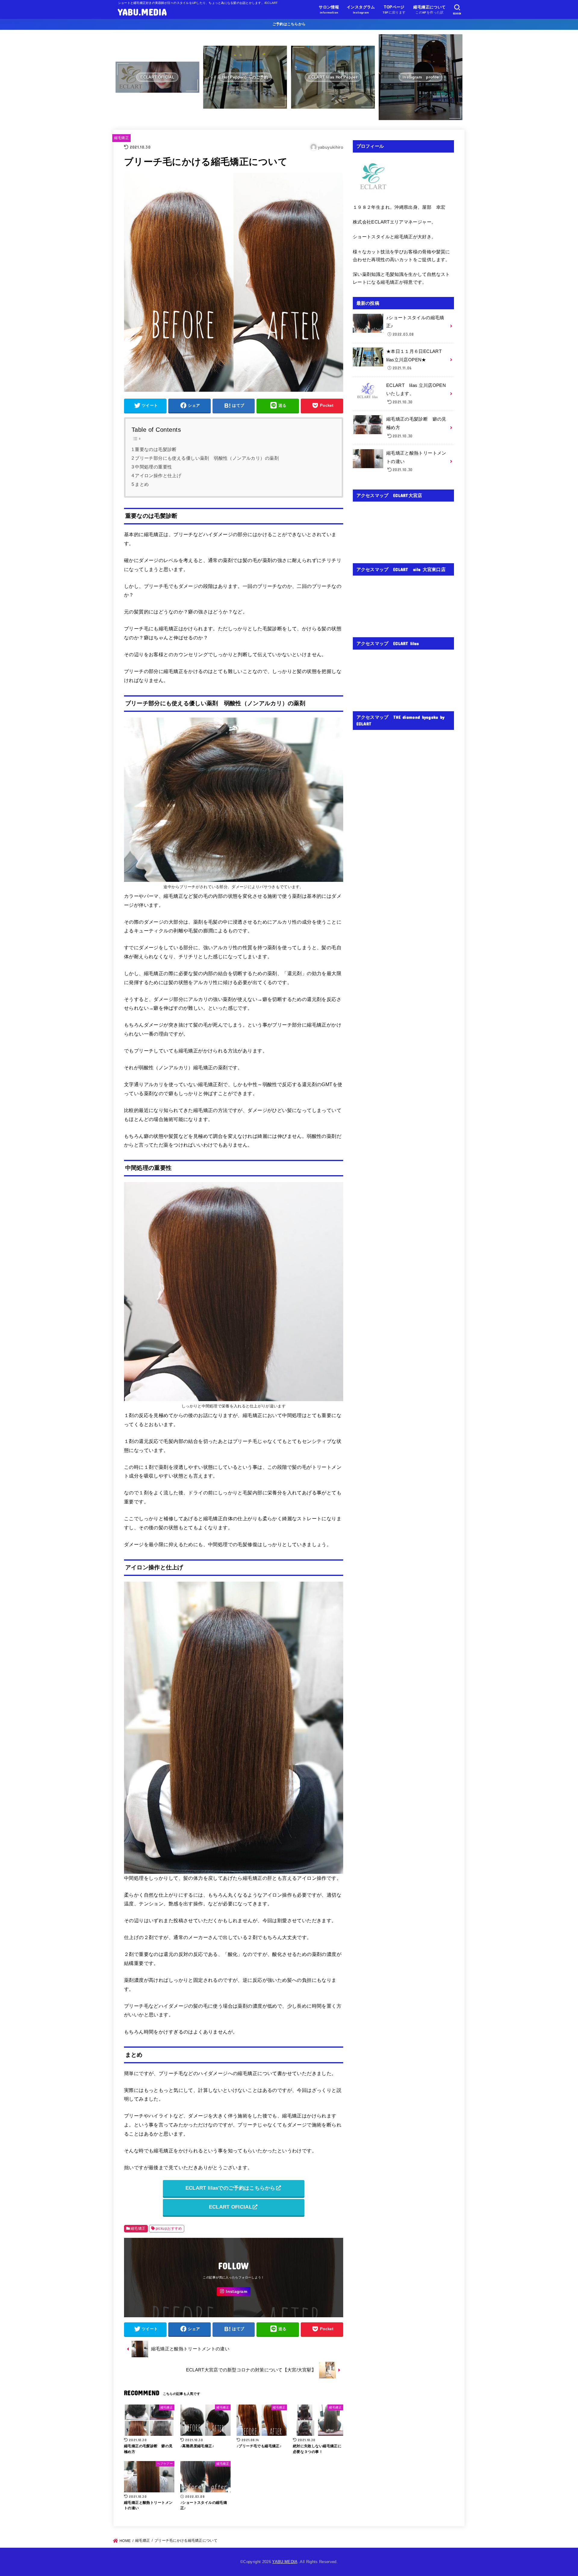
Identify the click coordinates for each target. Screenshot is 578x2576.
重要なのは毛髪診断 (156, 449)
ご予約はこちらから (289, 24)
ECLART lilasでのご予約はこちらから (230, 2188)
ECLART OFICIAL (230, 2207)
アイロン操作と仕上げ (158, 476)
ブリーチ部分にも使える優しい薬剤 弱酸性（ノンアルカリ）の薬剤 (207, 458)
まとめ (142, 484)
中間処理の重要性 (153, 467)
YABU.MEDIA (142, 12)
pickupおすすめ (169, 2229)
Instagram (236, 2292)
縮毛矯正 (121, 138)
